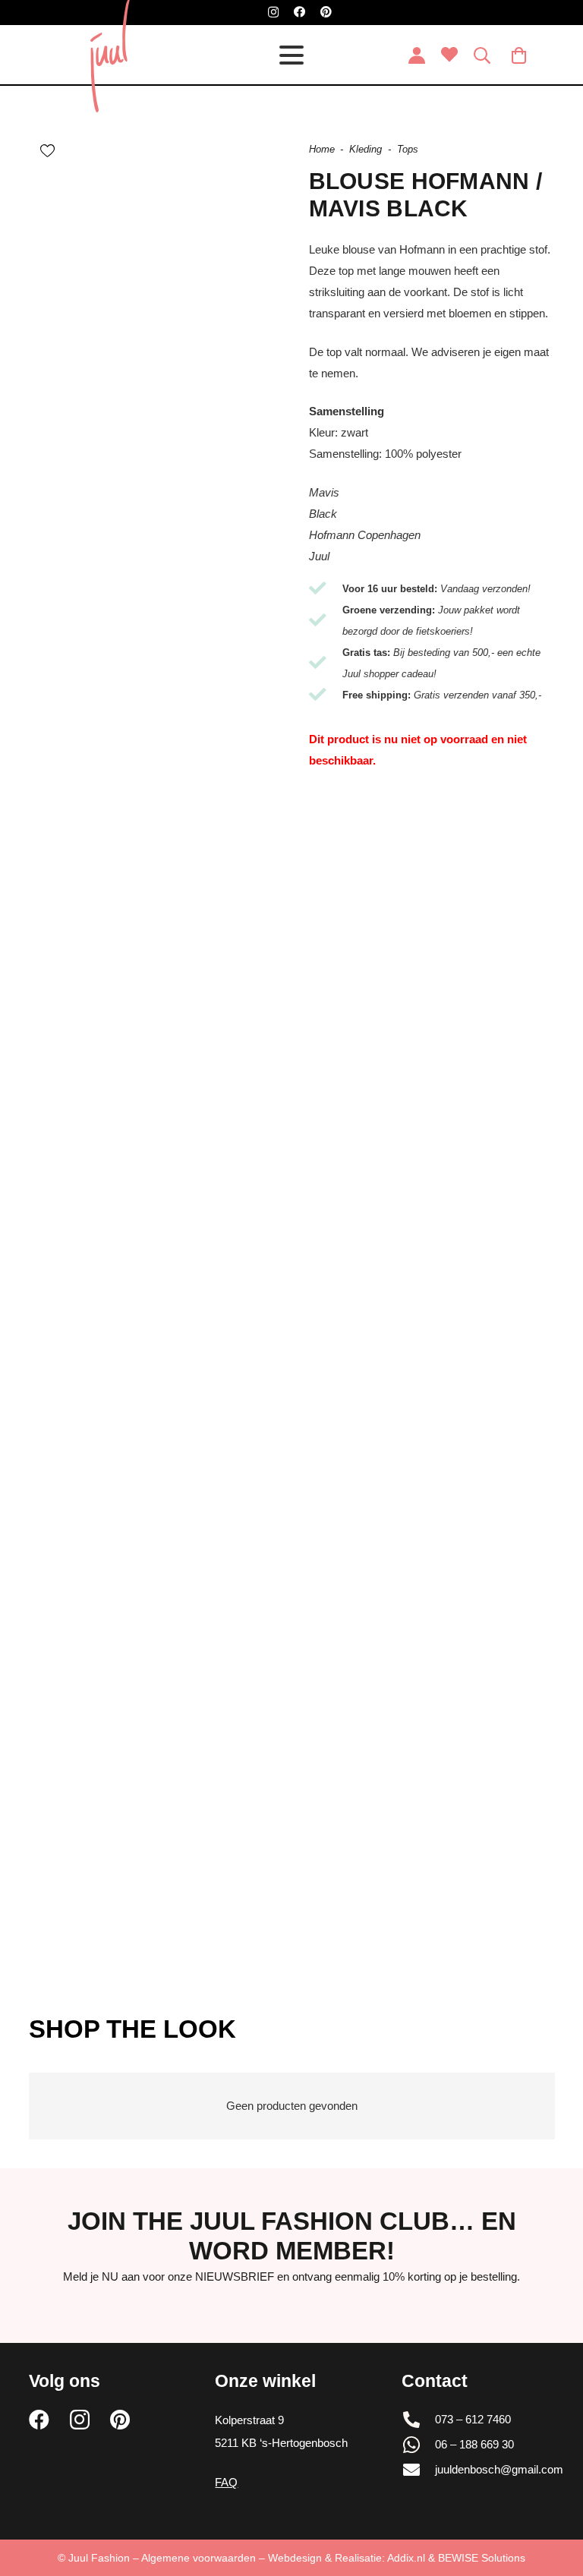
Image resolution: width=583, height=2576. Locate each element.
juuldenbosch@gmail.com (499, 2469)
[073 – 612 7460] (418, 2420)
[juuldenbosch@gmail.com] (418, 2470)
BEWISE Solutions (482, 2558)
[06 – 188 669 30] (418, 2445)
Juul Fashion (99, 2558)
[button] (291, 55)
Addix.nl (406, 2558)
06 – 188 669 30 (474, 2444)
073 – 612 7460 (473, 2419)
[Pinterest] (326, 12)
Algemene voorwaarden (199, 2558)
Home (322, 149)
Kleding (366, 149)
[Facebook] (299, 12)
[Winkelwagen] (518, 55)
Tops (408, 149)
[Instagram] (273, 13)
